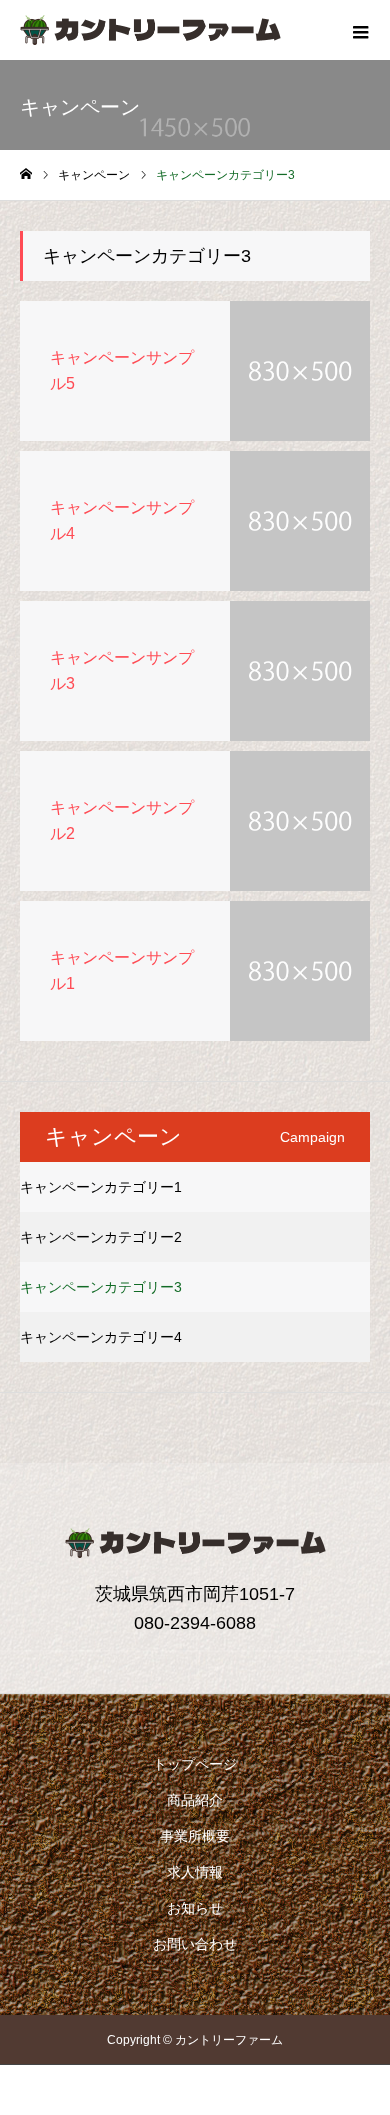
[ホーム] (26, 174)
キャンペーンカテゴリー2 (101, 1237)
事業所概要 (195, 1836)
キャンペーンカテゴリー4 (101, 1337)
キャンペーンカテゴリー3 (101, 1287)
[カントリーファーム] (150, 30)
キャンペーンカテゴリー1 (101, 1187)
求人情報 (195, 1872)
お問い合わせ (195, 1944)
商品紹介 (195, 1800)
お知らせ (195, 1908)
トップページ (195, 1764)
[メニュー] (360, 30)
